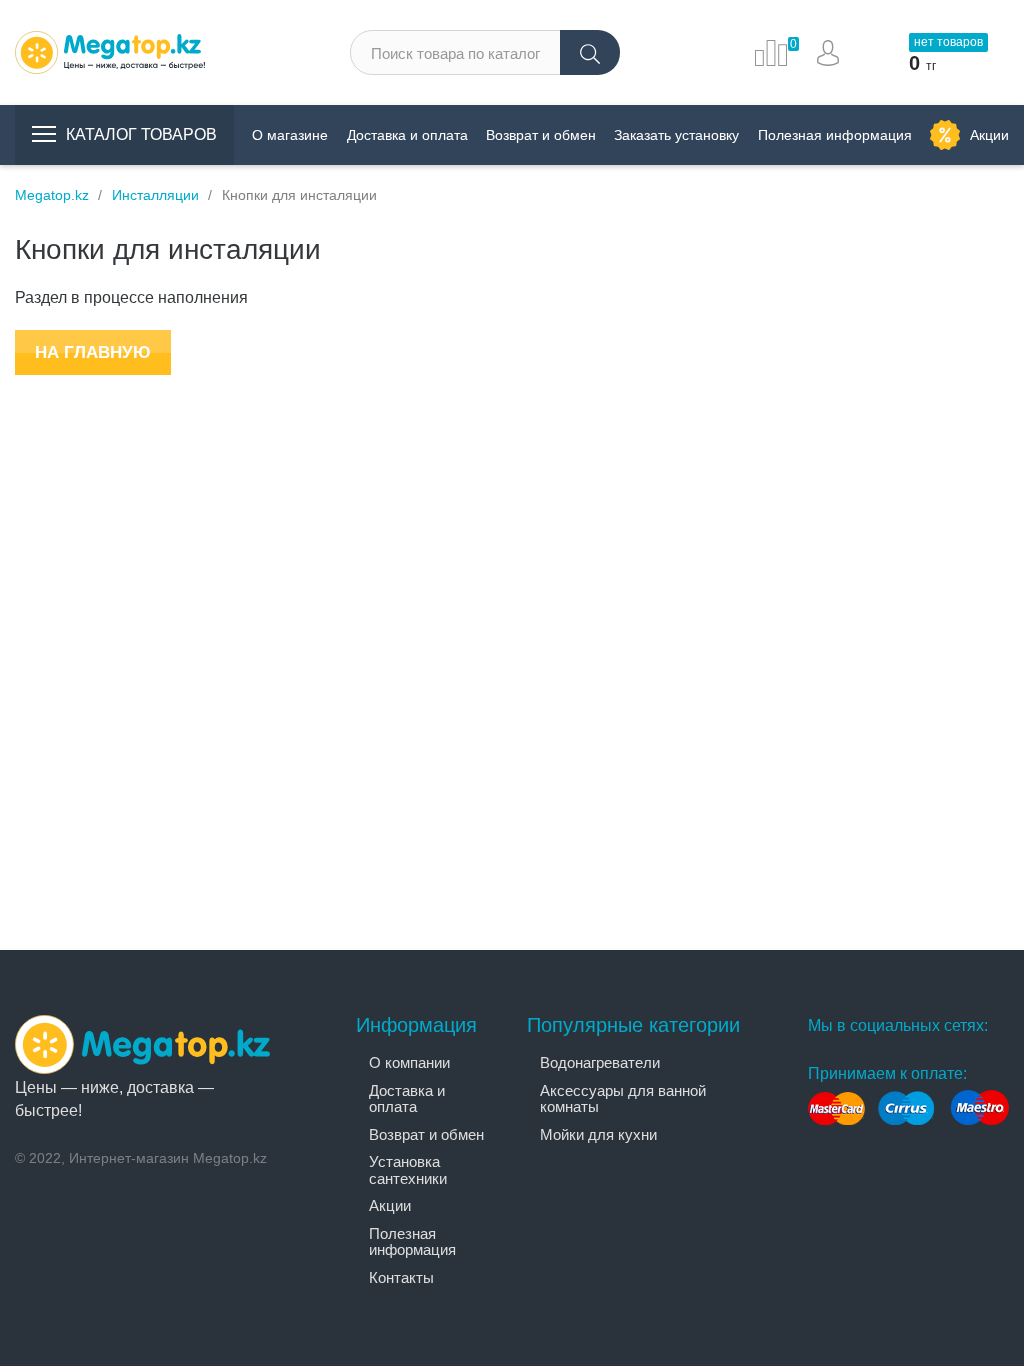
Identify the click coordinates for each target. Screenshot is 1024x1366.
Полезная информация (835, 135)
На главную (93, 352)
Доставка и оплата (407, 135)
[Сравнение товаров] (771, 53)
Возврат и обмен (541, 135)
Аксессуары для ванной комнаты (623, 1099)
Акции (989, 135)
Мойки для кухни (598, 1134)
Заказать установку (676, 135)
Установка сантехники (408, 1170)
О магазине (290, 135)
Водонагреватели (600, 1062)
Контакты (401, 1277)
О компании (409, 1062)
